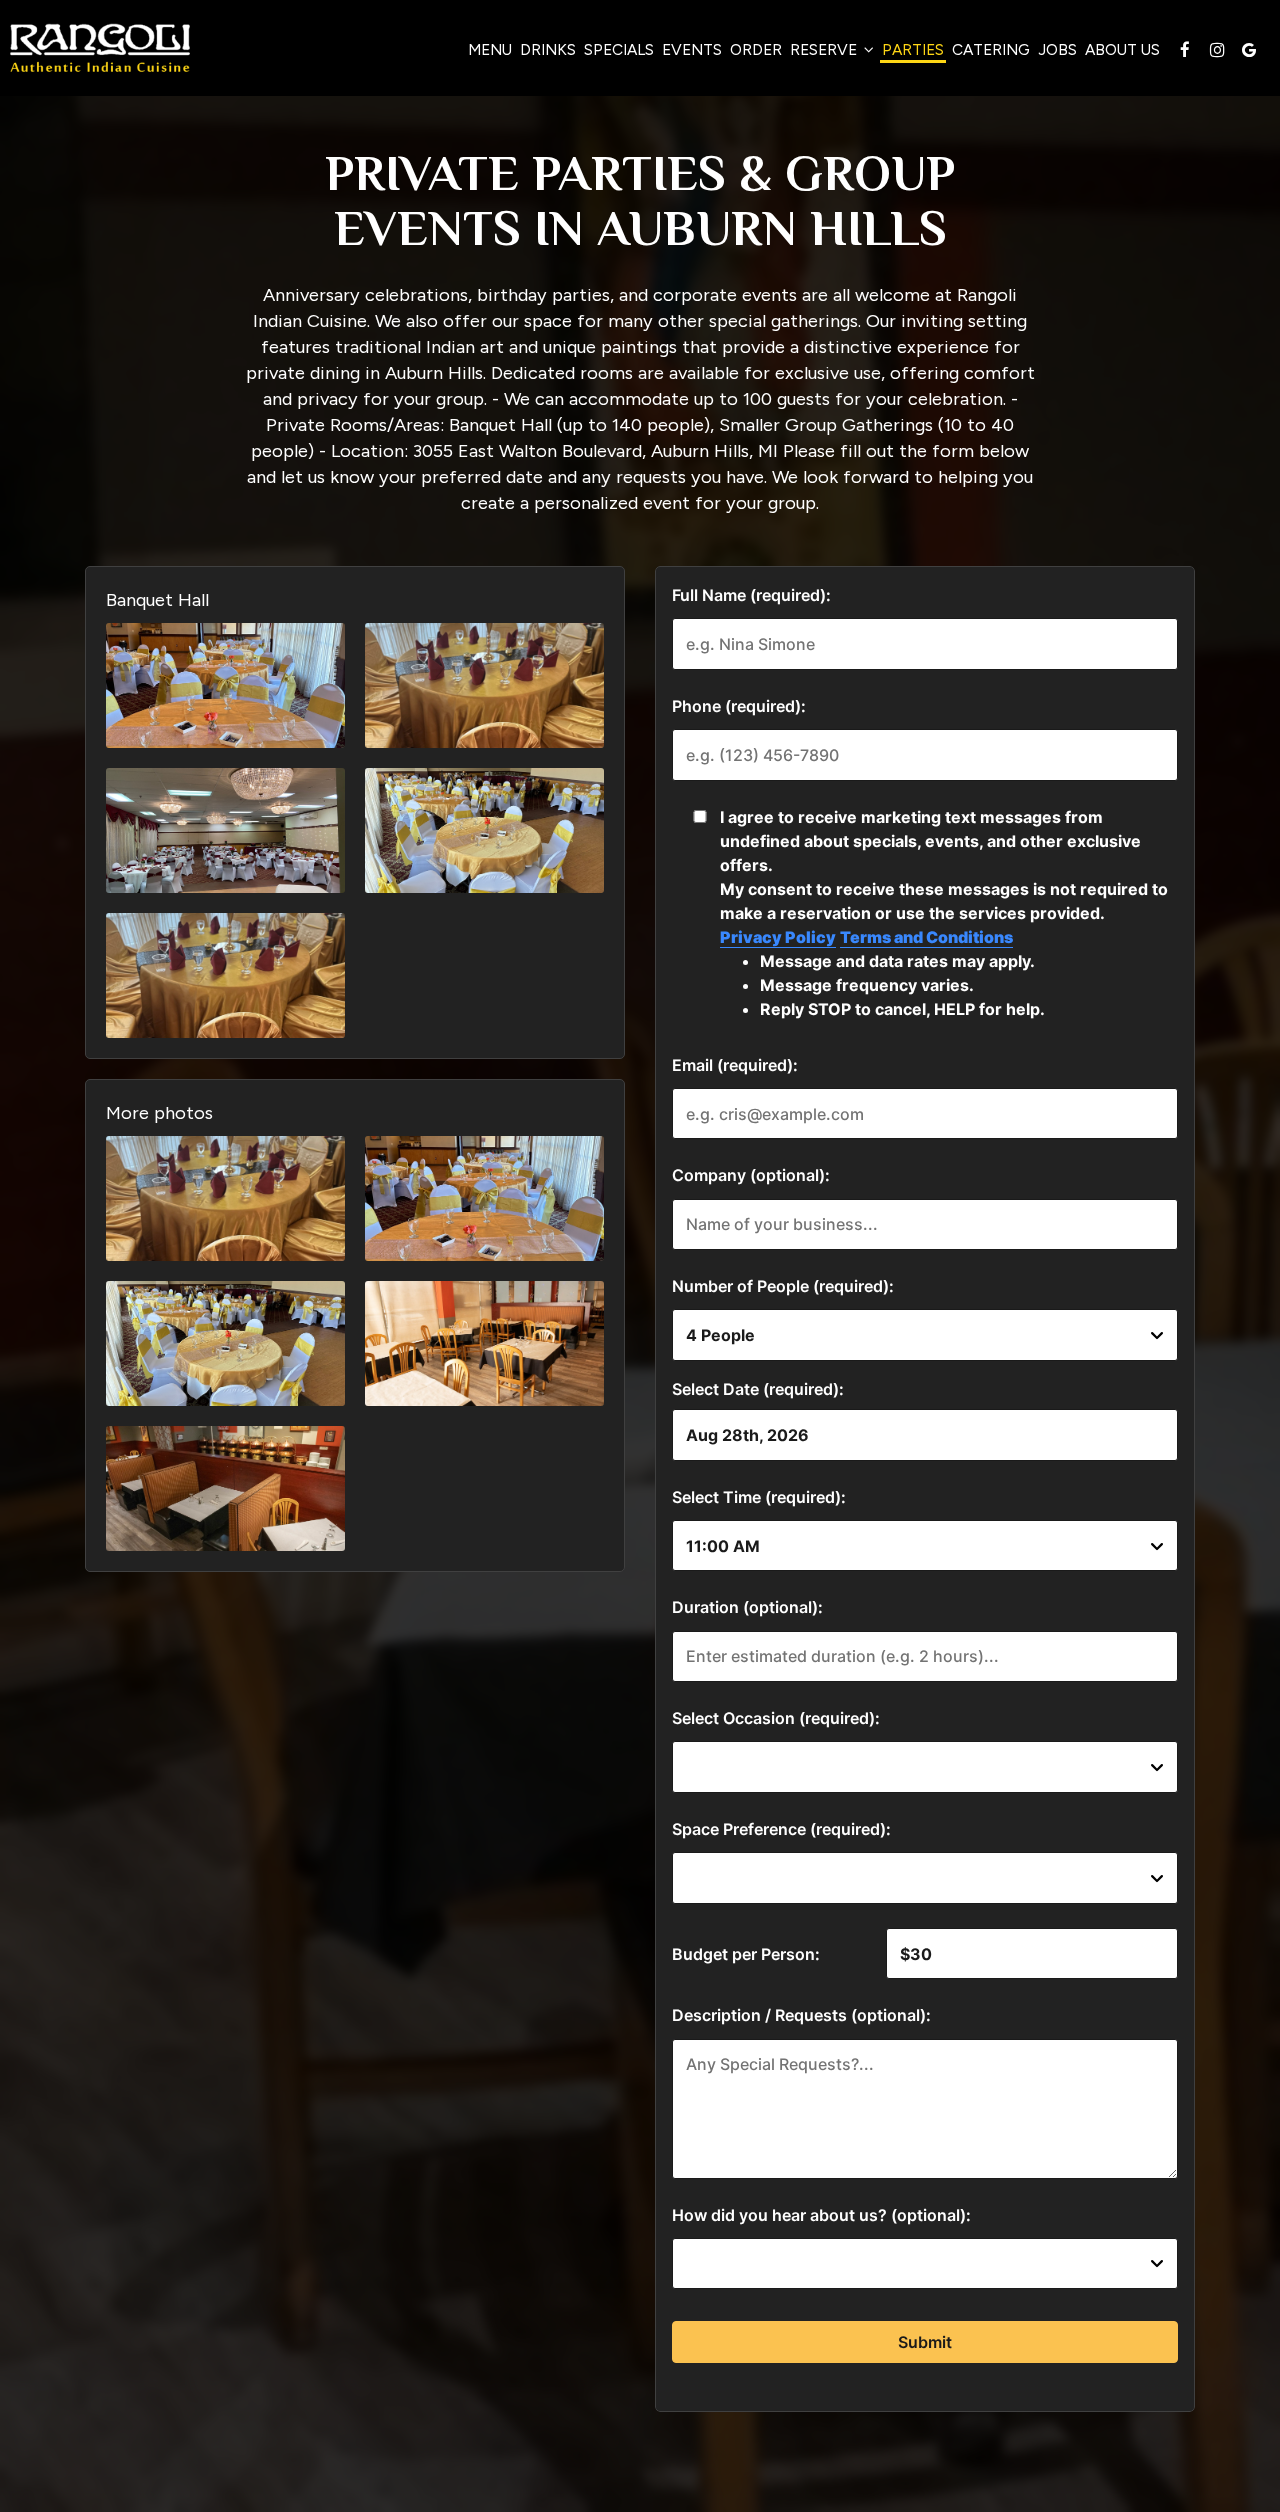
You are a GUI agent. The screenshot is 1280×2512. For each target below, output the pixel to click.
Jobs (1057, 49)
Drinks (548, 49)
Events (692, 49)
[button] (225, 685)
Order (756, 49)
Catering (991, 49)
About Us (1122, 49)
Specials (619, 49)
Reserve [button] (825, 49)
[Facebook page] (1185, 50)
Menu (490, 49)
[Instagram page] (1217, 50)
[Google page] (1249, 50)
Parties (913, 49)
